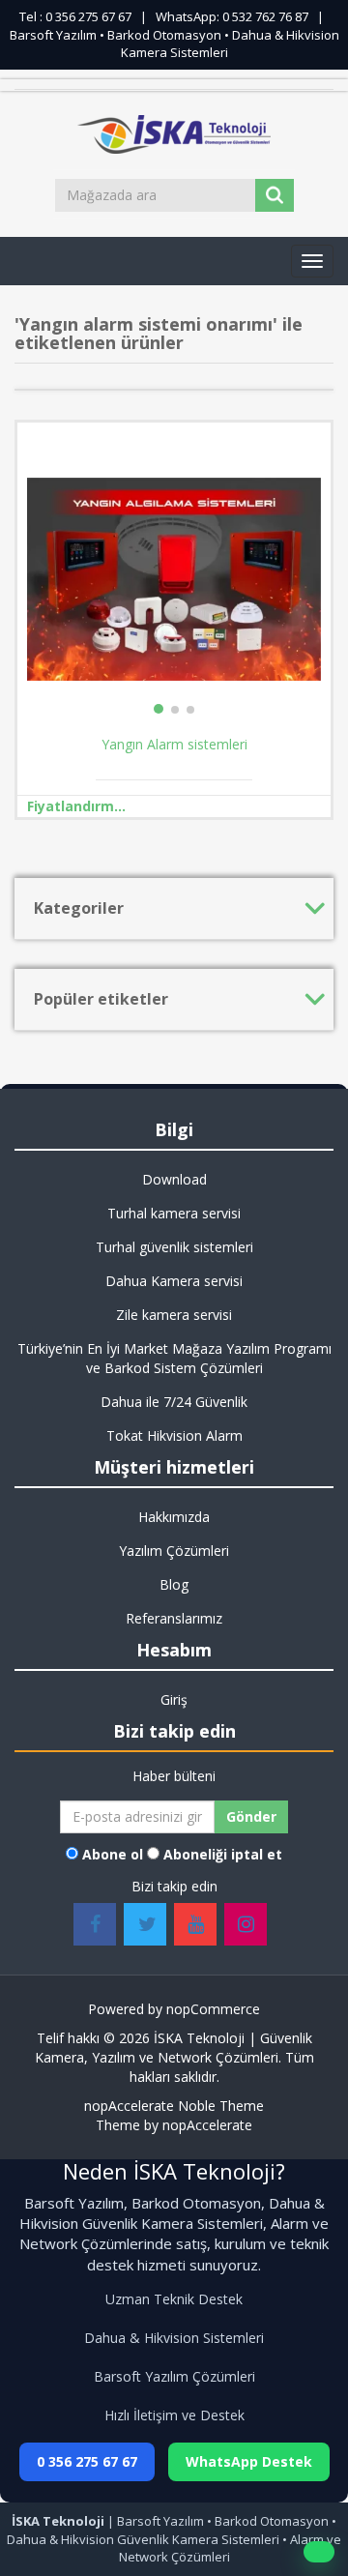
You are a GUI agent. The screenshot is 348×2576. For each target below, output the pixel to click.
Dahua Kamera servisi (174, 1281)
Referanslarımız (174, 1618)
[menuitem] (174, 1180)
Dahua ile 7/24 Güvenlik (174, 1402)
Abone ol (113, 1854)
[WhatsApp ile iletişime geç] (319, 2552)
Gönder (251, 1816)
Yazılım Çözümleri (174, 1551)
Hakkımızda (174, 1517)
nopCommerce (213, 2009)
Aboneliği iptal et (223, 1854)
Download (174, 1179)
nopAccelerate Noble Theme (174, 2106)
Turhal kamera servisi (174, 1213)
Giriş (174, 1699)
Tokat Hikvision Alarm (174, 1435)
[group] (174, 579)
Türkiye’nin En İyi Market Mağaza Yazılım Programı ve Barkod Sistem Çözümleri (174, 1358)
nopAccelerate (207, 2125)
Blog (174, 1584)
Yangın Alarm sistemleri (174, 745)
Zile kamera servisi (174, 1315)
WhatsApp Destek (249, 2461)
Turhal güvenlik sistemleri (174, 1247)
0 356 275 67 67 (87, 2461)
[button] (312, 261)
